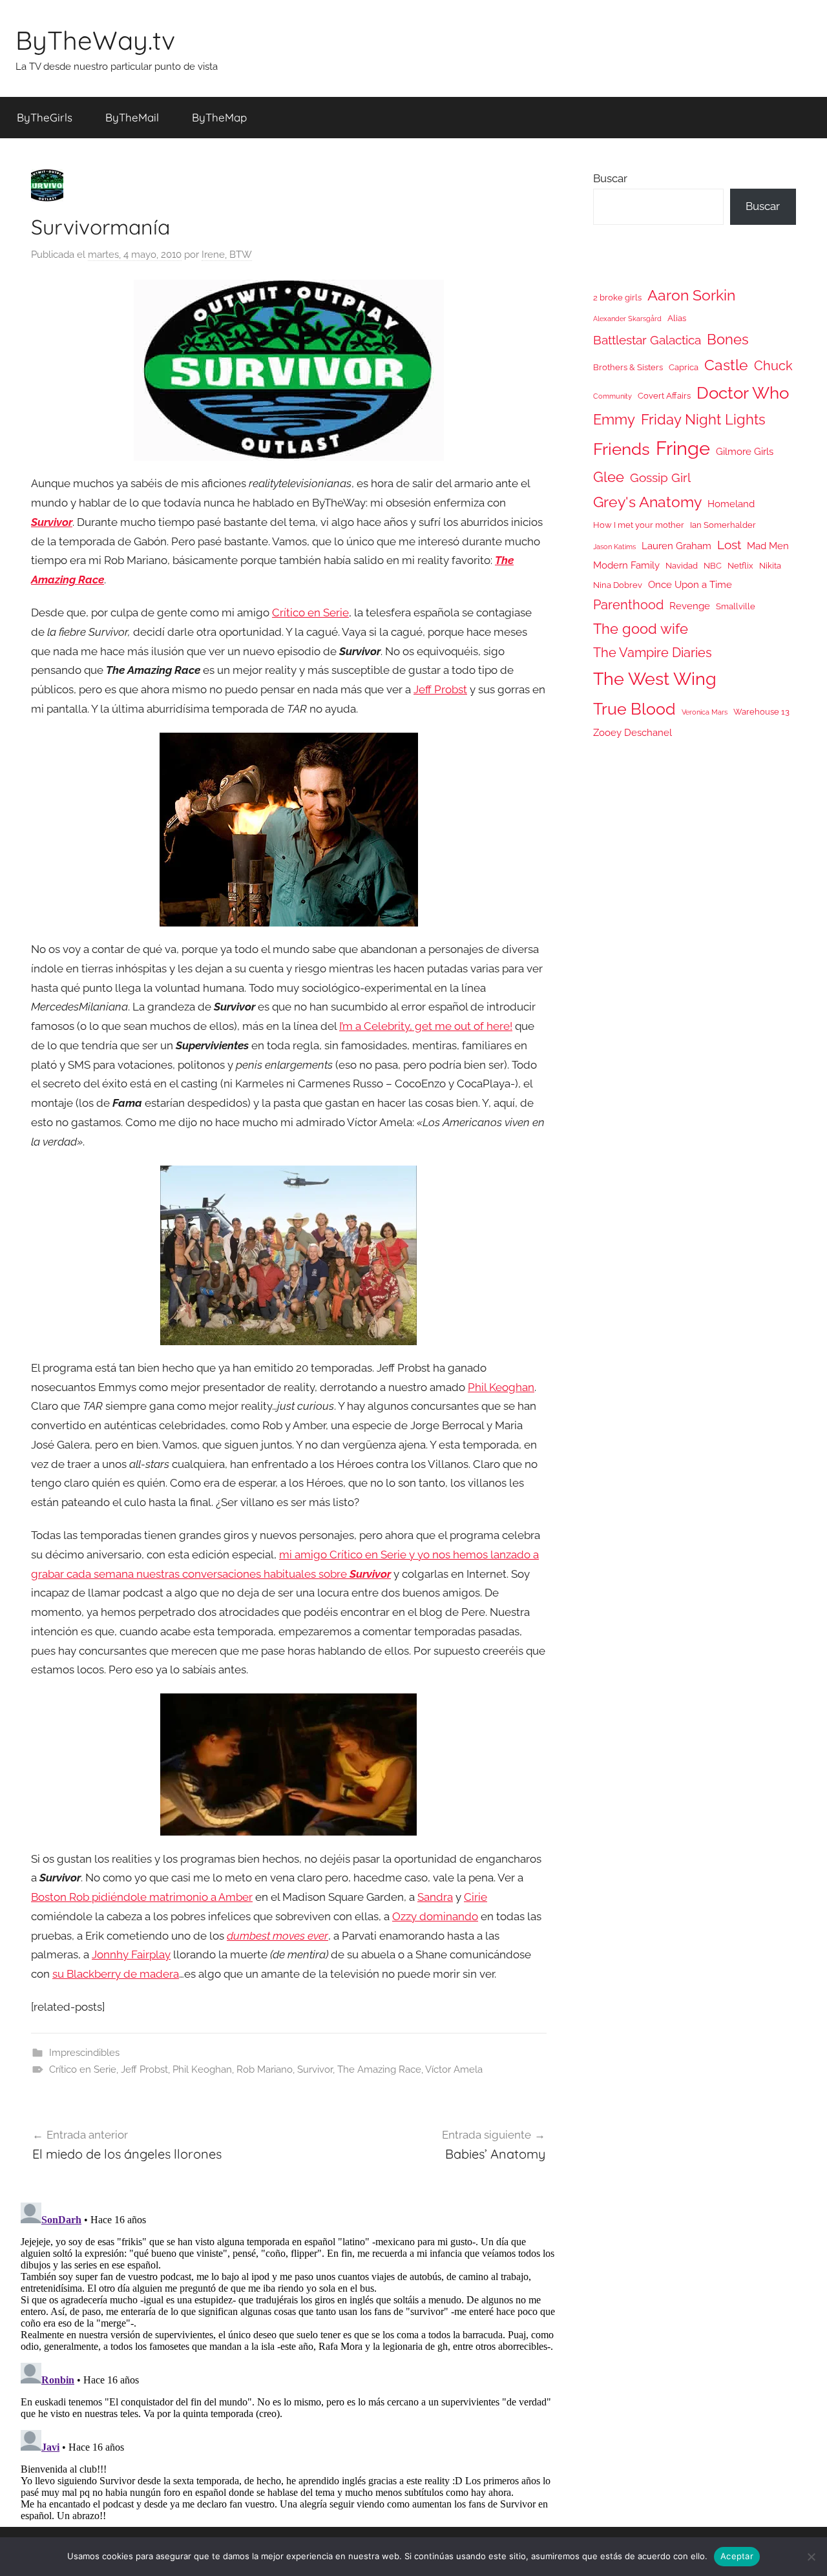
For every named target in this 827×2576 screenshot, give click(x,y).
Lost (729, 545)
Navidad (682, 566)
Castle (726, 365)
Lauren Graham (676, 546)
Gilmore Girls (745, 451)
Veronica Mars (705, 712)
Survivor (315, 2069)
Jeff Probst (440, 689)
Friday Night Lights (703, 420)
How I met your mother (639, 525)
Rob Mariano (265, 2069)
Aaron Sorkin (691, 295)
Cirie (476, 1897)
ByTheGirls (45, 117)
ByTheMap (219, 117)
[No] (811, 2557)
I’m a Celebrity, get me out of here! (426, 1026)
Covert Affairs (664, 396)
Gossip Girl (660, 477)
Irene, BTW (227, 255)
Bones (728, 340)
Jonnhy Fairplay (131, 1954)
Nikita (770, 566)
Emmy (614, 420)
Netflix (740, 566)
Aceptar (737, 2556)
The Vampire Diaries (653, 653)
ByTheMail (132, 117)
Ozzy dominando (435, 1916)
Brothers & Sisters (628, 367)
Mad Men (768, 546)
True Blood (634, 709)
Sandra (435, 1897)
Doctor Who (743, 393)
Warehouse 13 (761, 712)
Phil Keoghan (501, 1387)
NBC (713, 566)
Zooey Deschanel (633, 732)
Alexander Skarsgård (627, 319)
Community (612, 396)
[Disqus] (289, 2359)
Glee (609, 477)
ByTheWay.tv (95, 40)
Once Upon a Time (690, 584)
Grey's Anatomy (647, 502)
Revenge (690, 606)
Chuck (773, 366)
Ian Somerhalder (723, 525)
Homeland (731, 504)
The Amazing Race (379, 2069)
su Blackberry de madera (116, 1974)
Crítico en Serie (310, 613)
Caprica (684, 367)
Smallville (736, 606)
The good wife (641, 629)
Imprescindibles (84, 2053)
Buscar (610, 178)
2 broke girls (617, 298)
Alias (677, 318)
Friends (622, 449)
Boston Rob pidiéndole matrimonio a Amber (142, 1897)
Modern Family (626, 565)
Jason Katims (614, 547)
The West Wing (655, 679)
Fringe (683, 448)
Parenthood (628, 605)
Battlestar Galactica (647, 340)
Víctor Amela (454, 2069)
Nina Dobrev (618, 585)
